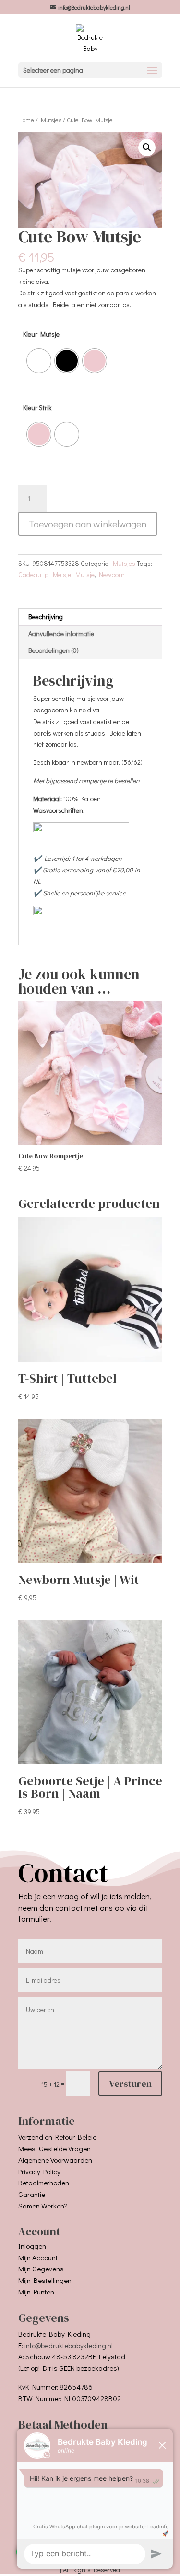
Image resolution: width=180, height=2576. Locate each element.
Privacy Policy (39, 2171)
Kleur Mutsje (41, 334)
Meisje (62, 574)
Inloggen (32, 2246)
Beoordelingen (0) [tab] (54, 650)
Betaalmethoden (44, 2183)
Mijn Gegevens (41, 2269)
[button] (147, 147)
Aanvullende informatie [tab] (61, 633)
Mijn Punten (36, 2292)
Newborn (112, 574)
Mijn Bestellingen (45, 2280)
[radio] (39, 361)
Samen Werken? (43, 2206)
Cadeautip (33, 574)
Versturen (130, 2084)
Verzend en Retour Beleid (58, 2137)
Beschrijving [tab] (46, 617)
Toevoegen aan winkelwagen (88, 524)
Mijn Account (38, 2257)
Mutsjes (51, 120)
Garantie (32, 2194)
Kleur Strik (37, 408)
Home (26, 120)
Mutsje (85, 574)
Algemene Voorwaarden (55, 2160)
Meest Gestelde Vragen (54, 2148)
